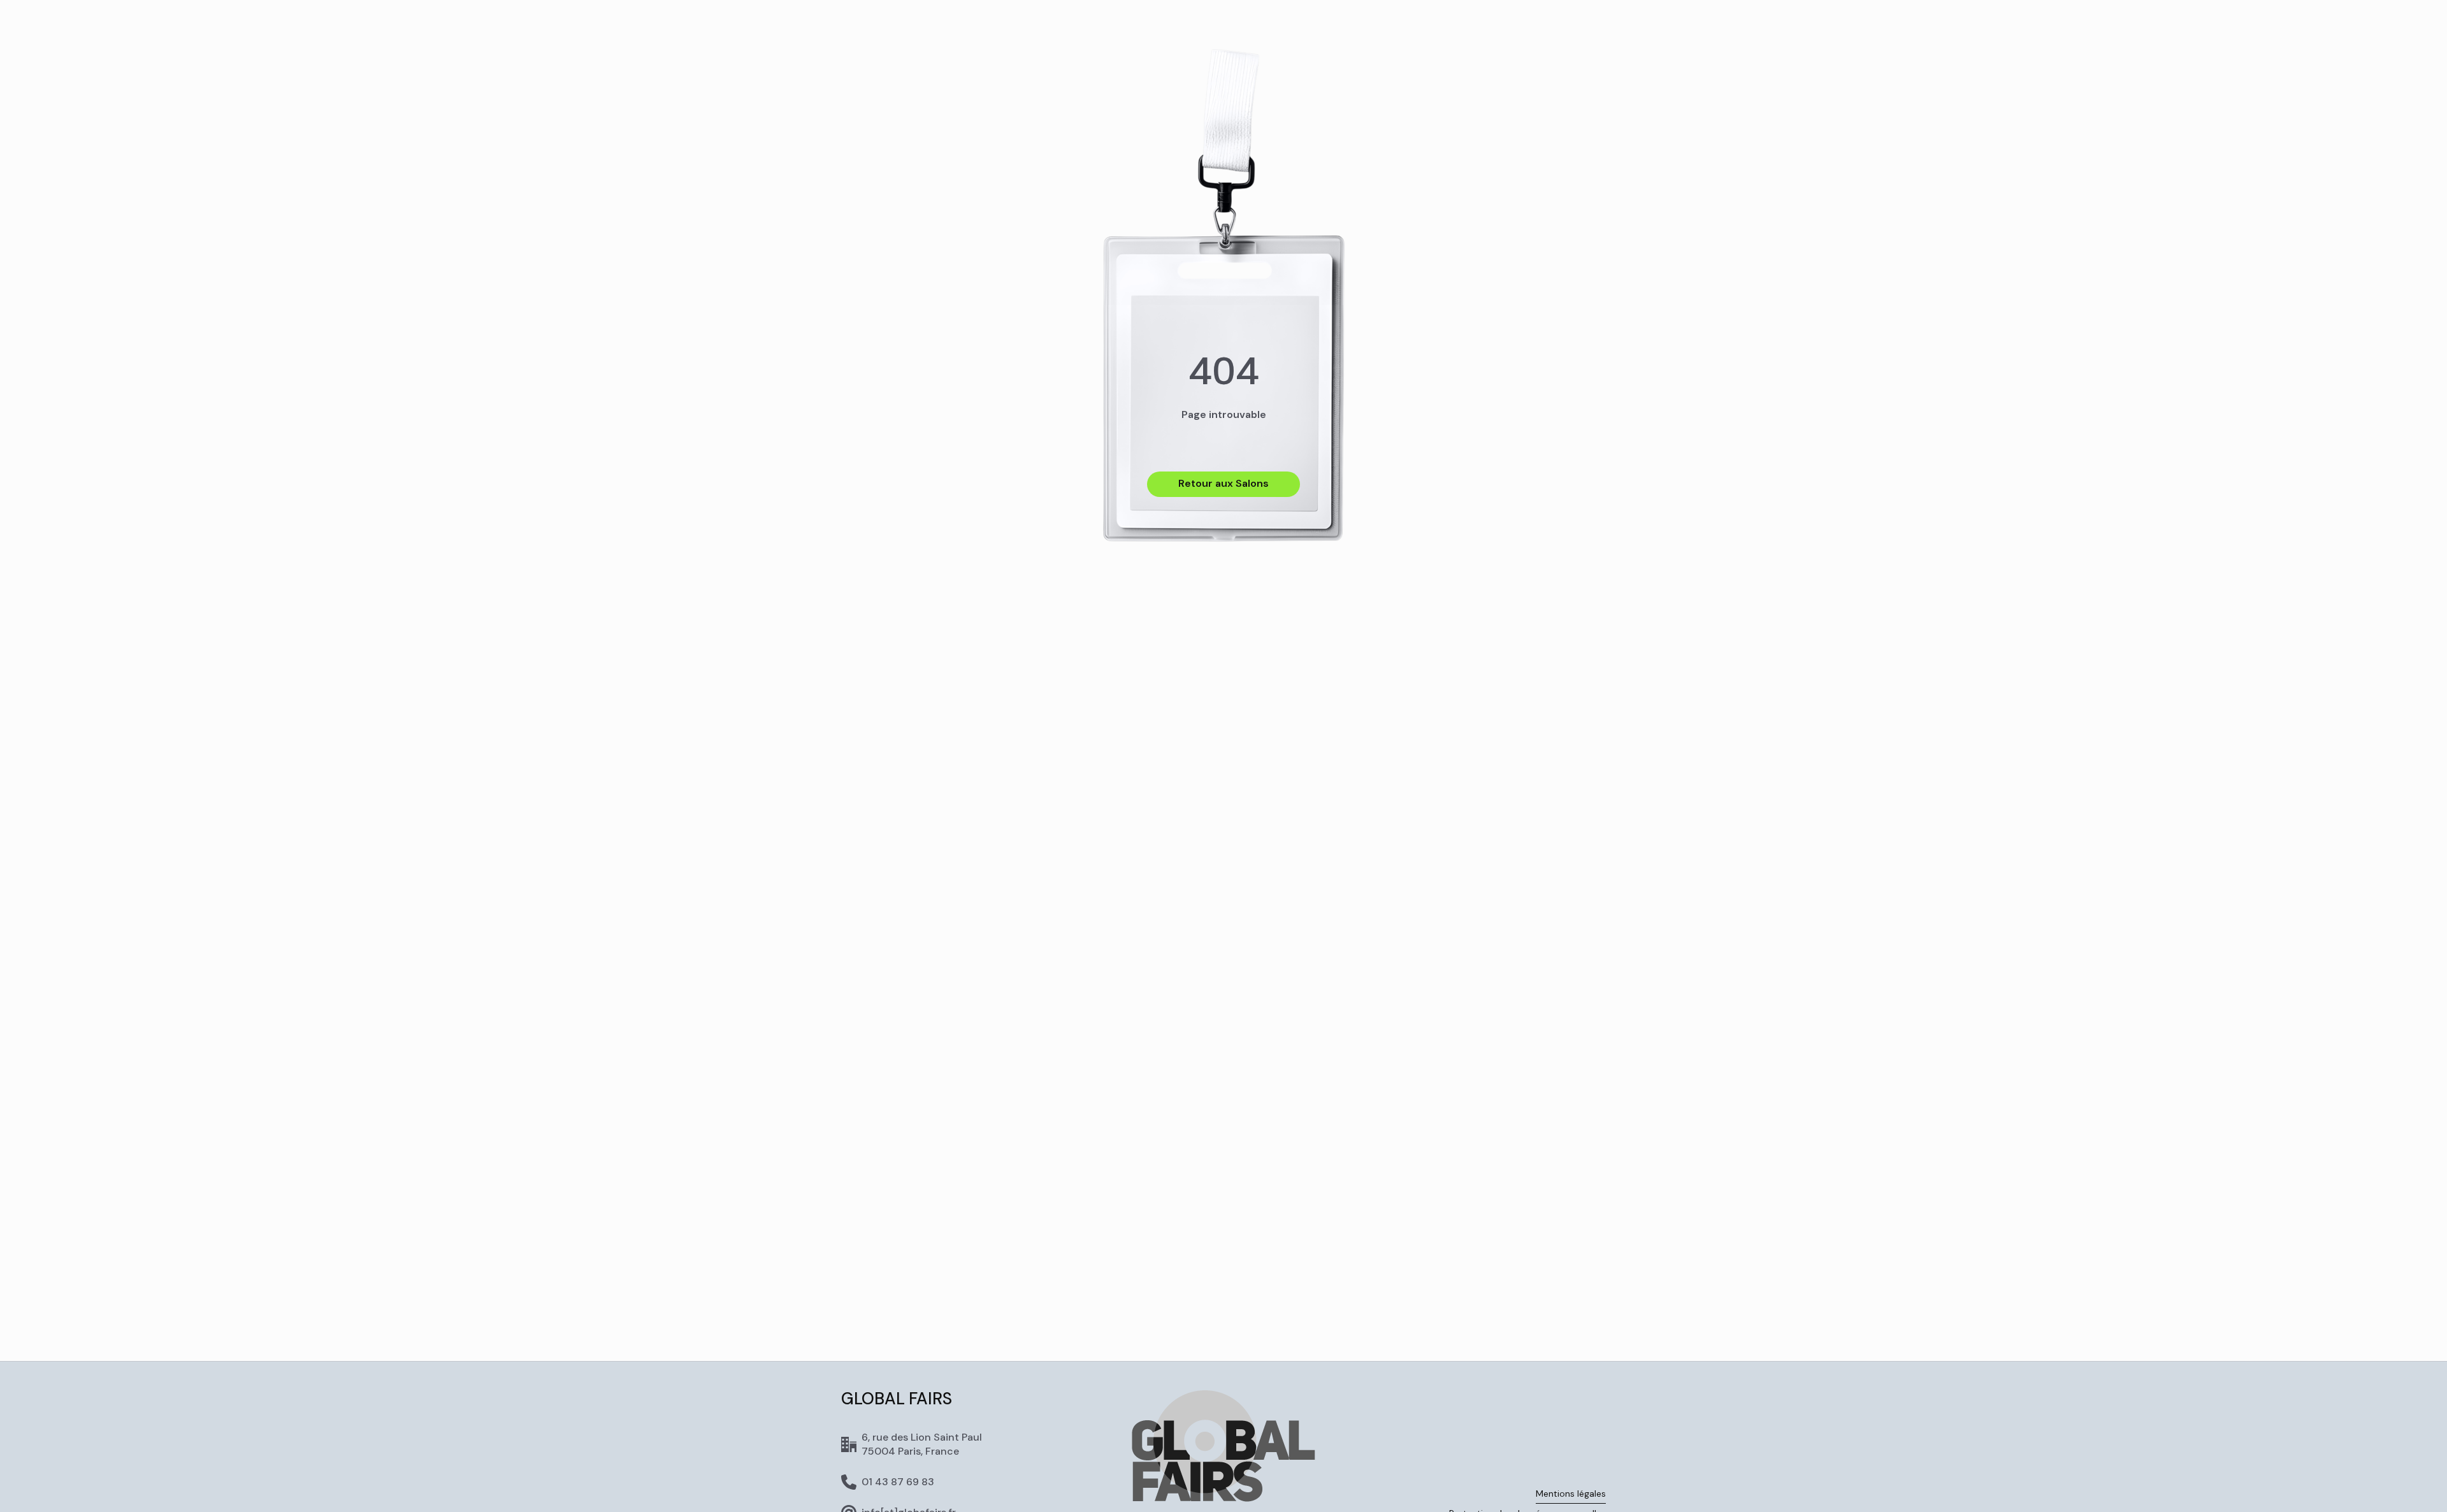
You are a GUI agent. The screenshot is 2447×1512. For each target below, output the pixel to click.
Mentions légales (1571, 1494)
